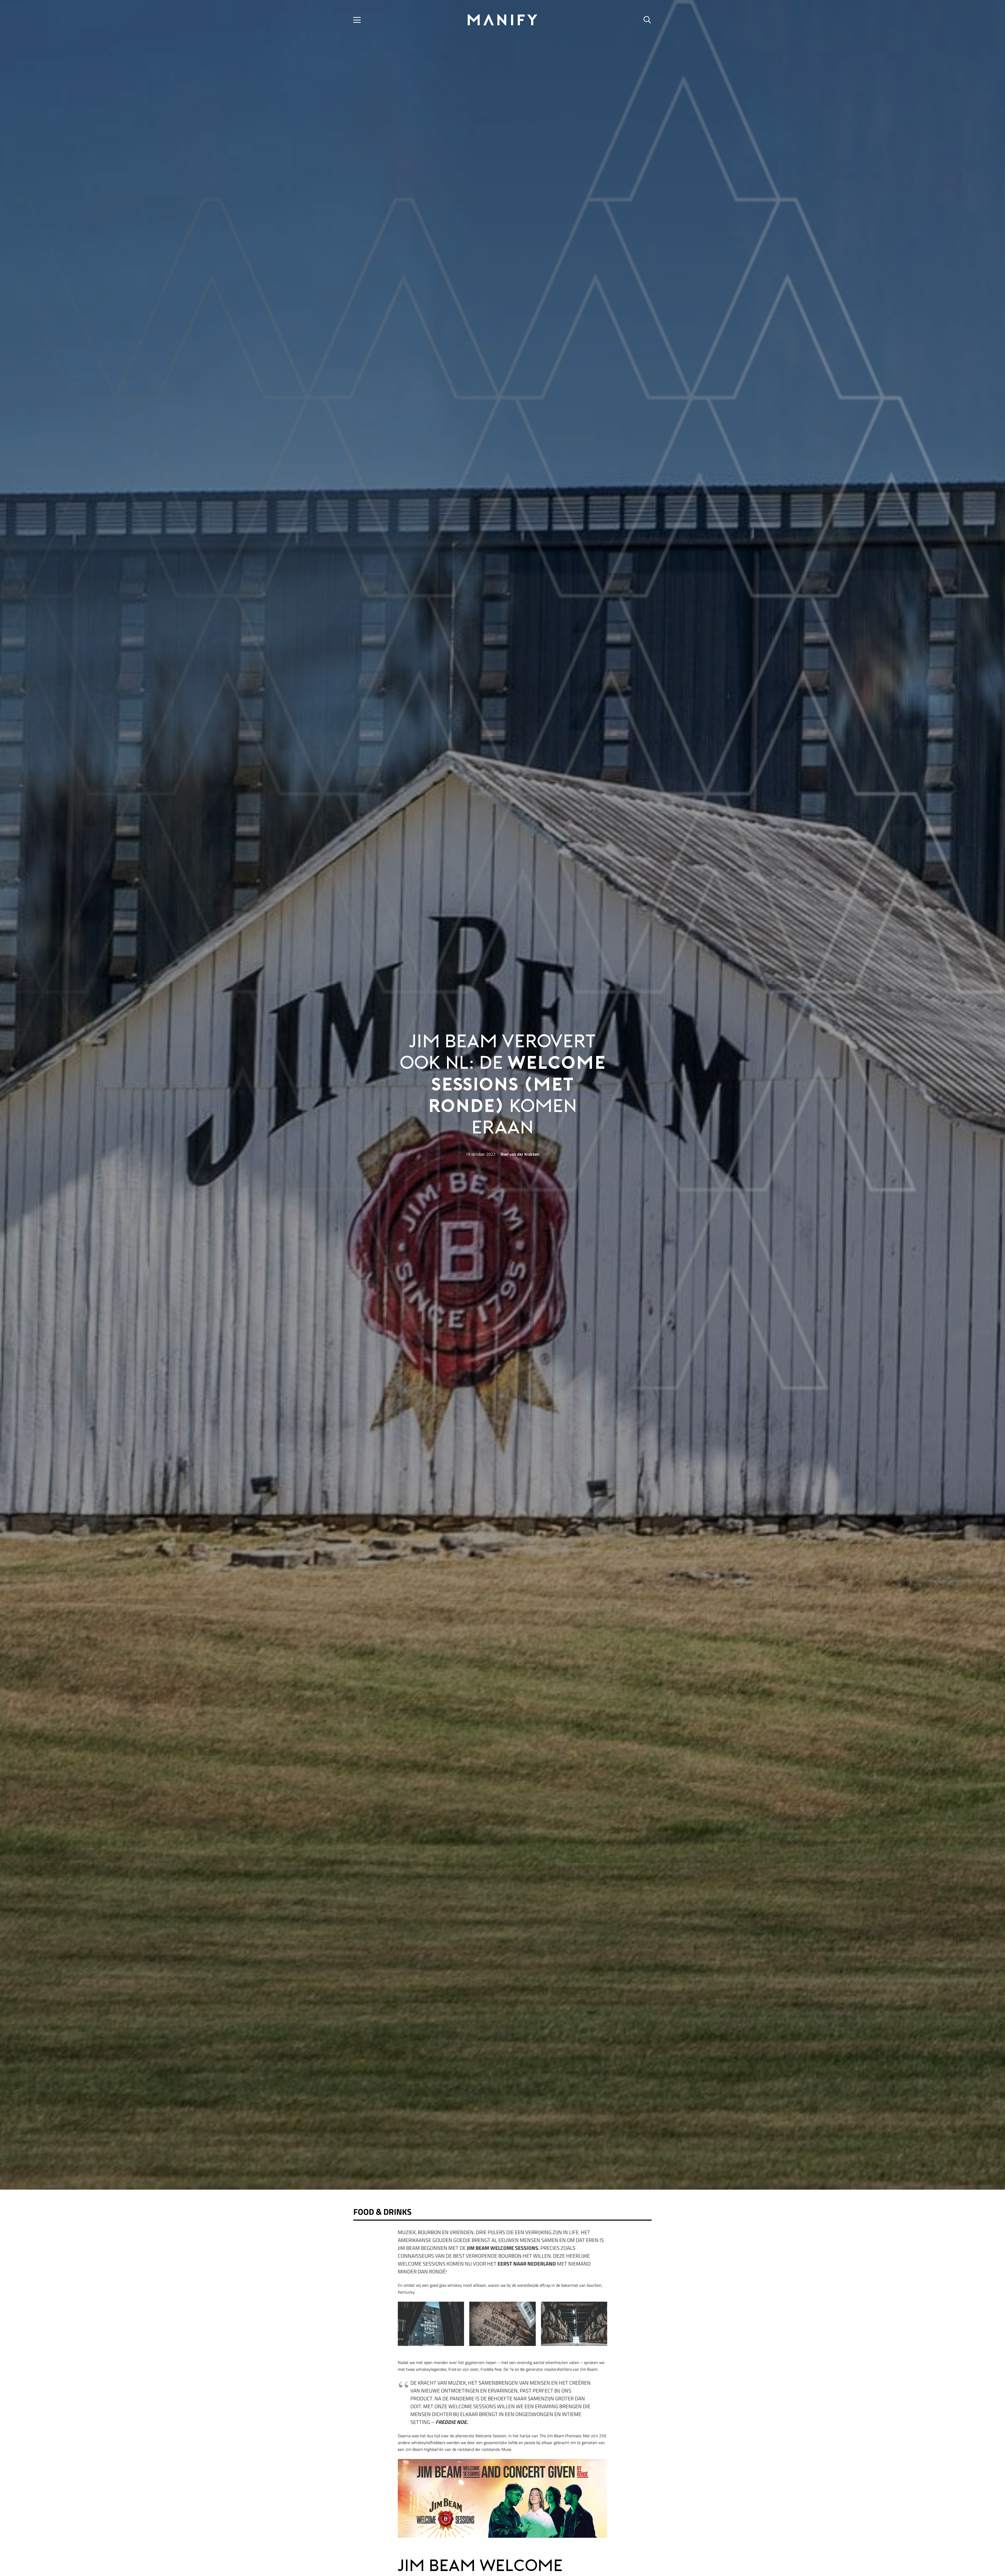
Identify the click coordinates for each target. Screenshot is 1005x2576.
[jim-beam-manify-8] (574, 2324)
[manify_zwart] (502, 20)
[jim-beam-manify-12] (431, 2324)
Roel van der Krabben (520, 1154)
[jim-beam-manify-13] (502, 2324)
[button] (357, 20)
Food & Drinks (382, 2212)
